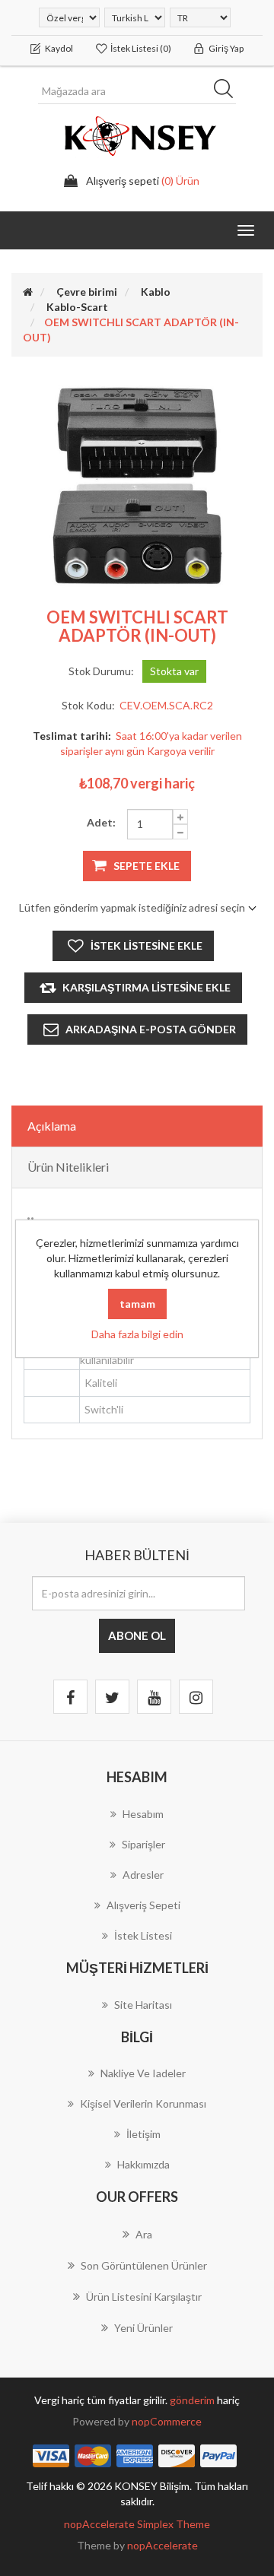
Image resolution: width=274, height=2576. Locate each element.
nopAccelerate (162, 2545)
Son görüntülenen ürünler (144, 2265)
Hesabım (143, 1814)
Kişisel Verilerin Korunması (143, 2103)
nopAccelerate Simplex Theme (137, 2524)
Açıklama (52, 1126)
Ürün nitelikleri (68, 1167)
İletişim (143, 2134)
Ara (228, 91)
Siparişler (143, 1844)
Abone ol (137, 1635)
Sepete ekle (147, 866)
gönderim (193, 2400)
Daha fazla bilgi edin (137, 1334)
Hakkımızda (143, 2164)
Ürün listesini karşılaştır (144, 2297)
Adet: (101, 822)
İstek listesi (143, 1935)
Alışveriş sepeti (143, 1905)
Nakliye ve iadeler (143, 2073)
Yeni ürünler (143, 2328)
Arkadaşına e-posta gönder (151, 1029)
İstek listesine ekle (147, 945)
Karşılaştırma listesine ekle (147, 987)
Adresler (143, 1875)
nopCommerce (167, 2421)
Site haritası (143, 2005)
